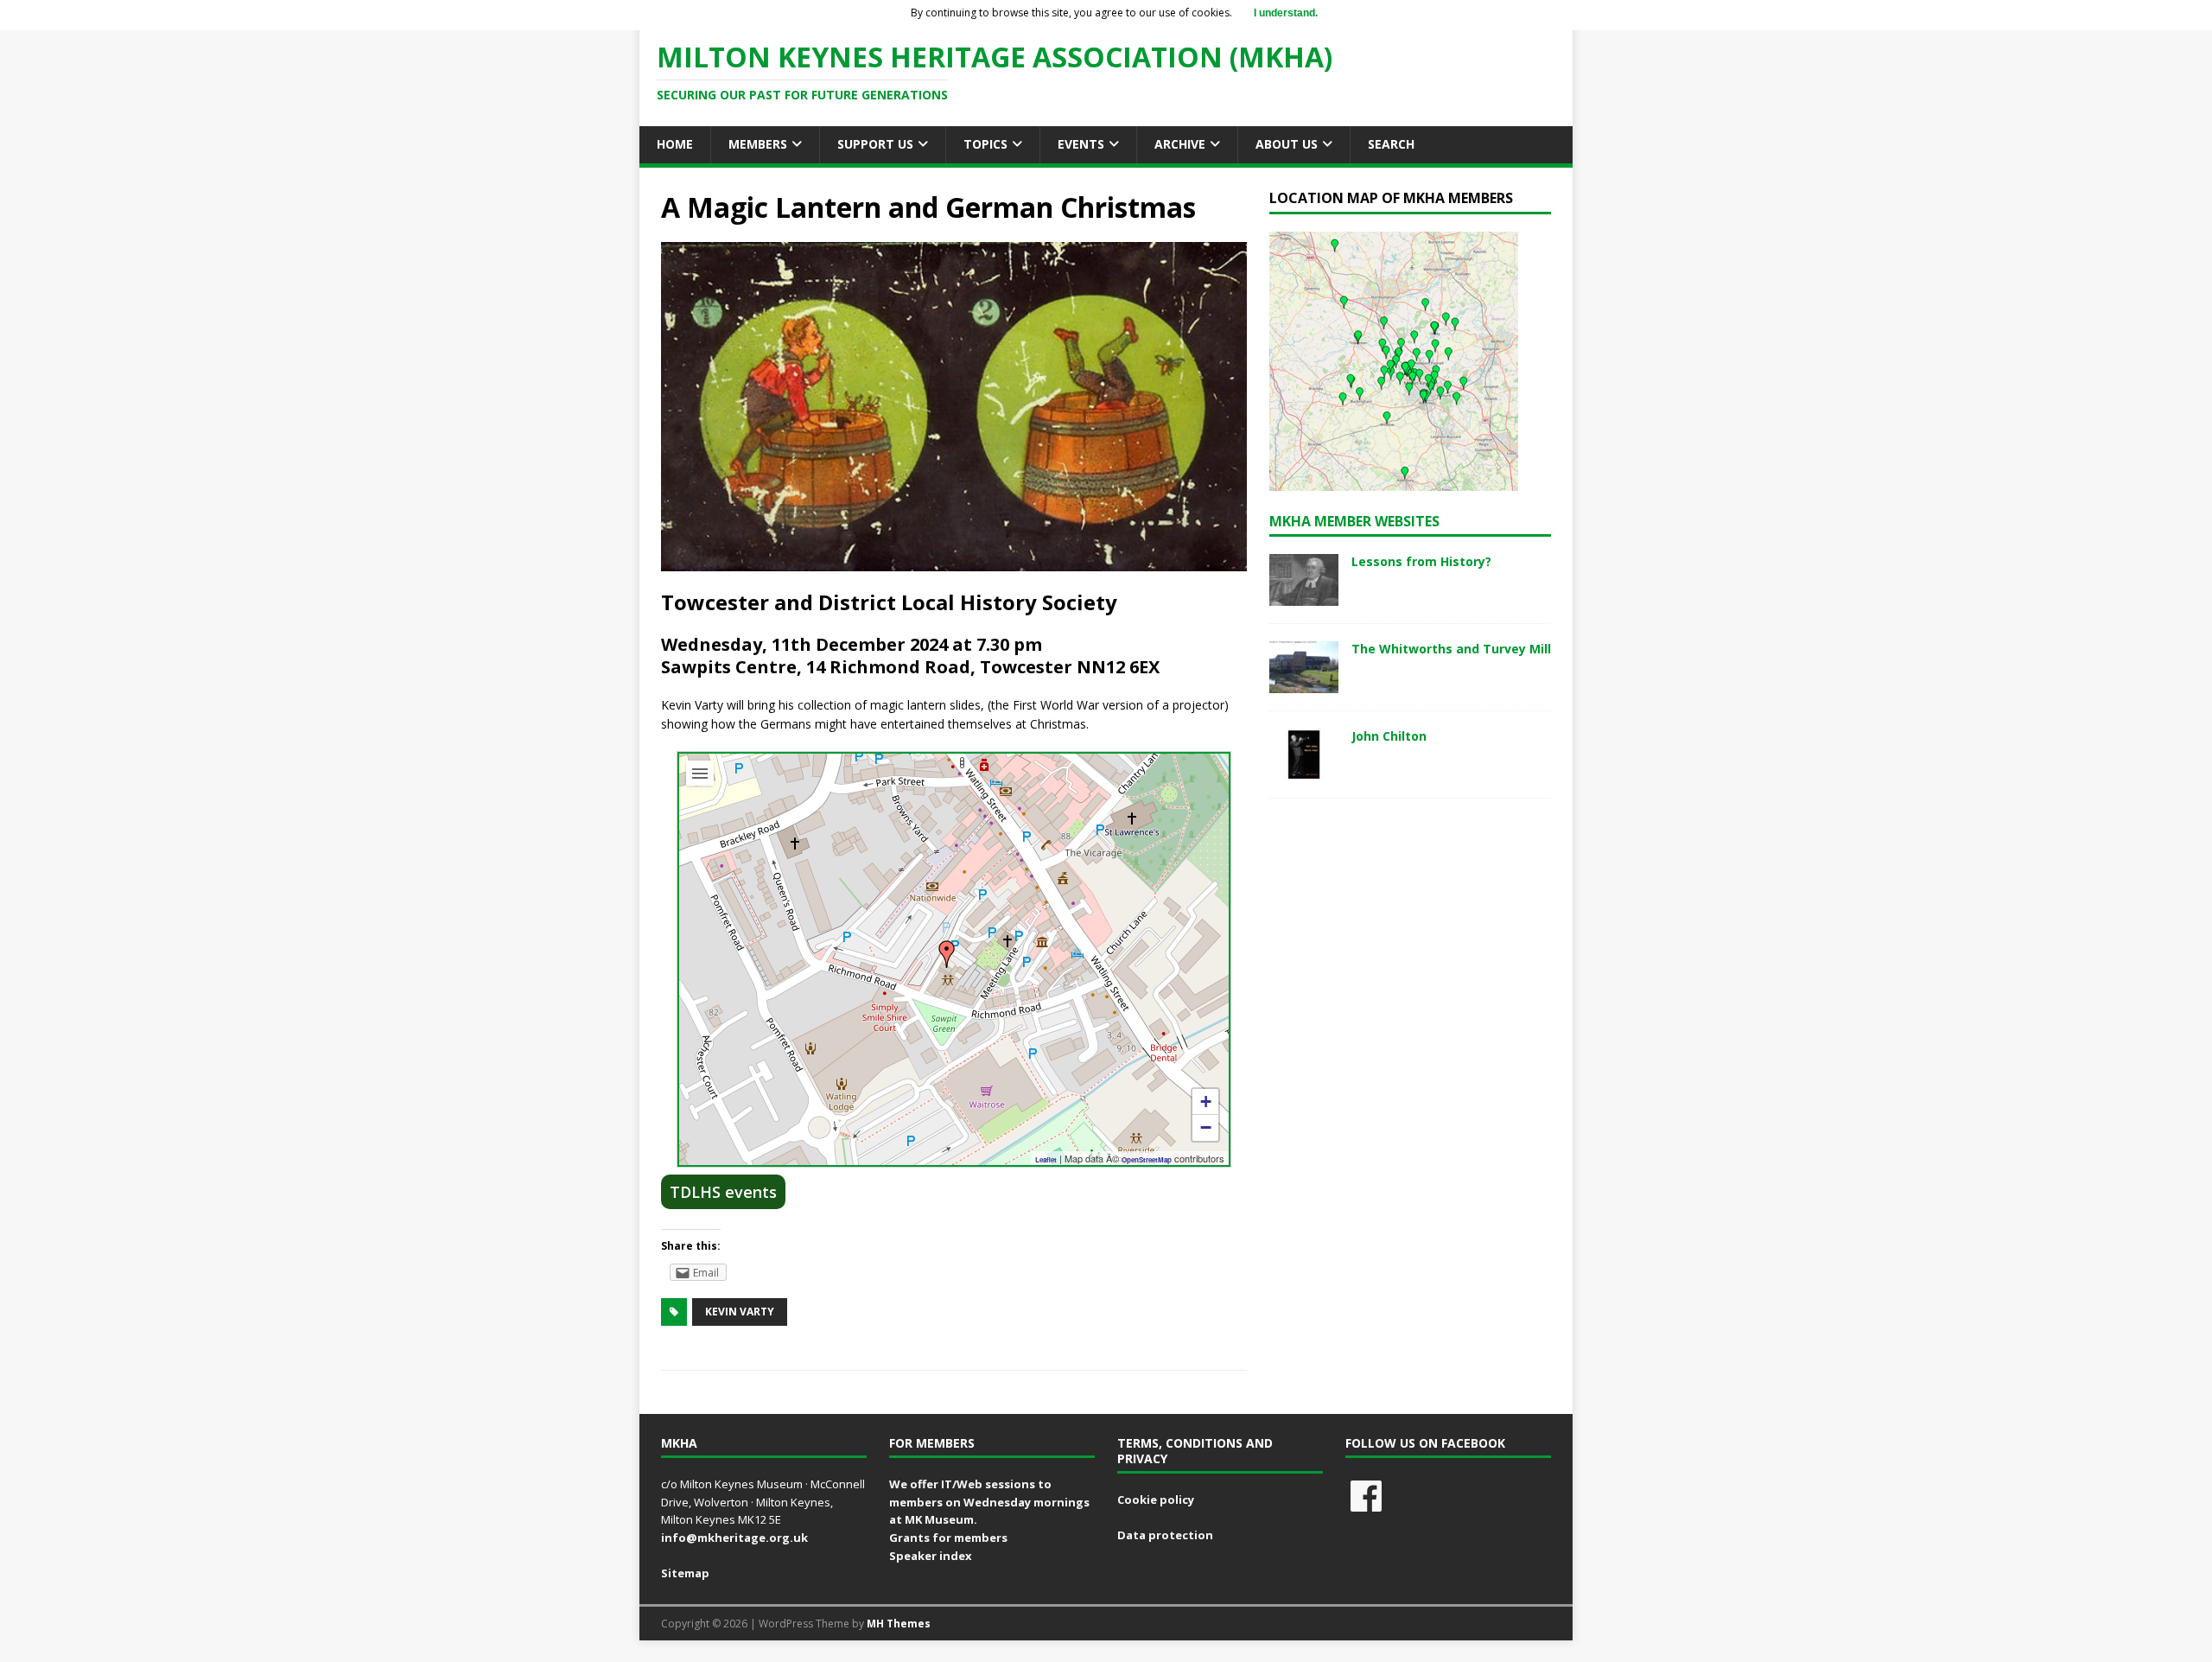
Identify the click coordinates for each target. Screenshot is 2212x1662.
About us (1287, 144)
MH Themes (899, 1624)
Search (1391, 144)
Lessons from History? (1421, 561)
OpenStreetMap (1147, 1159)
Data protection (1165, 1535)
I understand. (1286, 13)
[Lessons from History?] (1304, 596)
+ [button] (1206, 1102)
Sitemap (685, 1573)
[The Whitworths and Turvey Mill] (1304, 683)
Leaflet (1046, 1159)
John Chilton (1389, 736)
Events (1081, 144)
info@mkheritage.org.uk (734, 1538)
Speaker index (931, 1556)
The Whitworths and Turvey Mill (1451, 649)
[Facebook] (1366, 1496)
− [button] (1206, 1127)
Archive (1180, 144)
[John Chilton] (1304, 771)
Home (675, 144)
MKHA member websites (1354, 521)
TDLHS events (723, 1192)
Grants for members (948, 1538)
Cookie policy (1156, 1500)
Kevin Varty (740, 1312)
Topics (985, 144)
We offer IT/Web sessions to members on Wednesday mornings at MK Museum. (989, 1502)
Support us (875, 144)
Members (758, 144)
